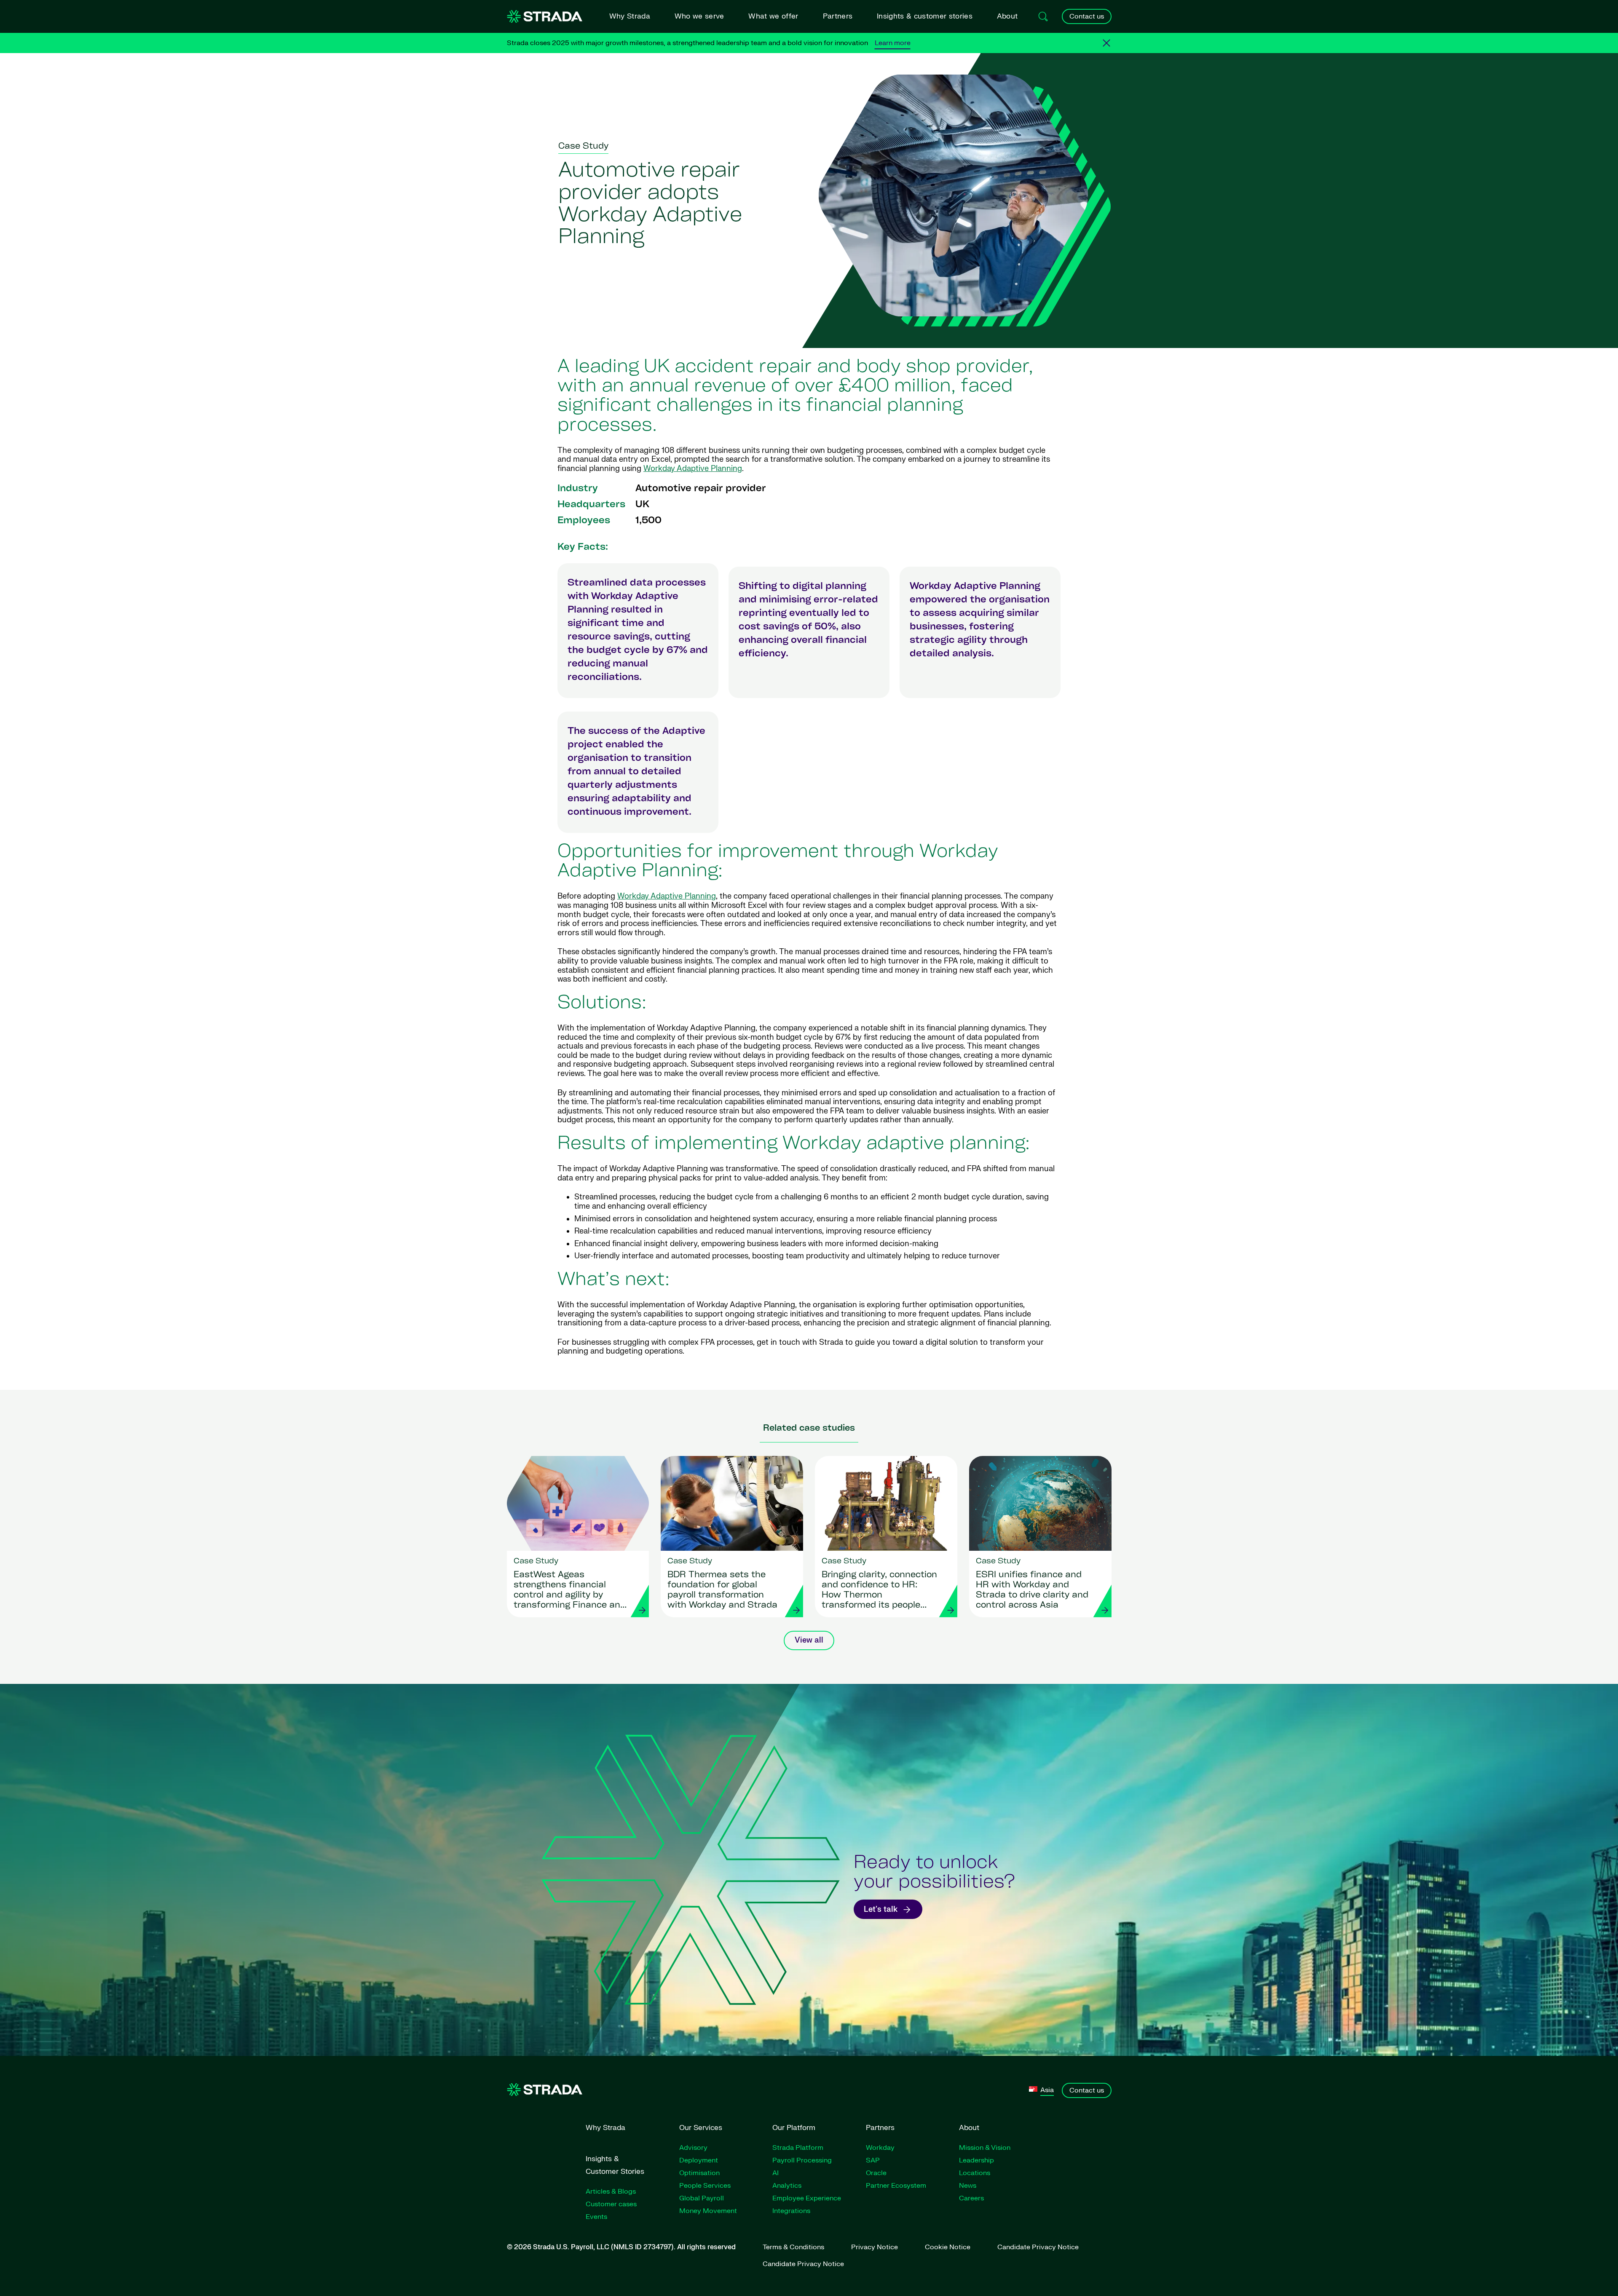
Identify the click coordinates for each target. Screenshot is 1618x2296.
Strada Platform (798, 2148)
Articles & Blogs (611, 2192)
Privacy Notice (875, 2247)
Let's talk (881, 1909)
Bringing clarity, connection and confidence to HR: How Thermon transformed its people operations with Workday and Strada (879, 1591)
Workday (880, 2148)
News (968, 2186)
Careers (971, 2198)
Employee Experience (807, 2198)
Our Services (701, 2128)
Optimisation (699, 2173)
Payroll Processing (802, 2160)
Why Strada (630, 16)
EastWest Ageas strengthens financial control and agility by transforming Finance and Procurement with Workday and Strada (570, 1591)
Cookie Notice (948, 2247)
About (1007, 16)
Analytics (787, 2186)
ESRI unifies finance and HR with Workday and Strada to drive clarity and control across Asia (1032, 1590)
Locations (975, 2173)
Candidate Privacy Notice (1038, 2247)
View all (809, 1640)
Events (596, 2217)
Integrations (791, 2211)
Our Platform (794, 2128)
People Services (705, 2186)
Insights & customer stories (925, 16)
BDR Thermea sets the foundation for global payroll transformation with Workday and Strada (722, 1590)
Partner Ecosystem (896, 2186)
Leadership (976, 2160)
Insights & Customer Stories (615, 2165)
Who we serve (699, 16)
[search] (1043, 16)
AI (776, 2173)
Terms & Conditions (793, 2247)
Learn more (893, 43)
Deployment (699, 2160)
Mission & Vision (985, 2148)
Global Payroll (702, 2198)
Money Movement (708, 2211)
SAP (873, 2160)
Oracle (876, 2173)
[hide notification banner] (1106, 43)
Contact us (1087, 16)
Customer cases (611, 2204)
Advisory (693, 2148)
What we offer (773, 16)
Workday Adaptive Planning (693, 469)
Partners (838, 16)
